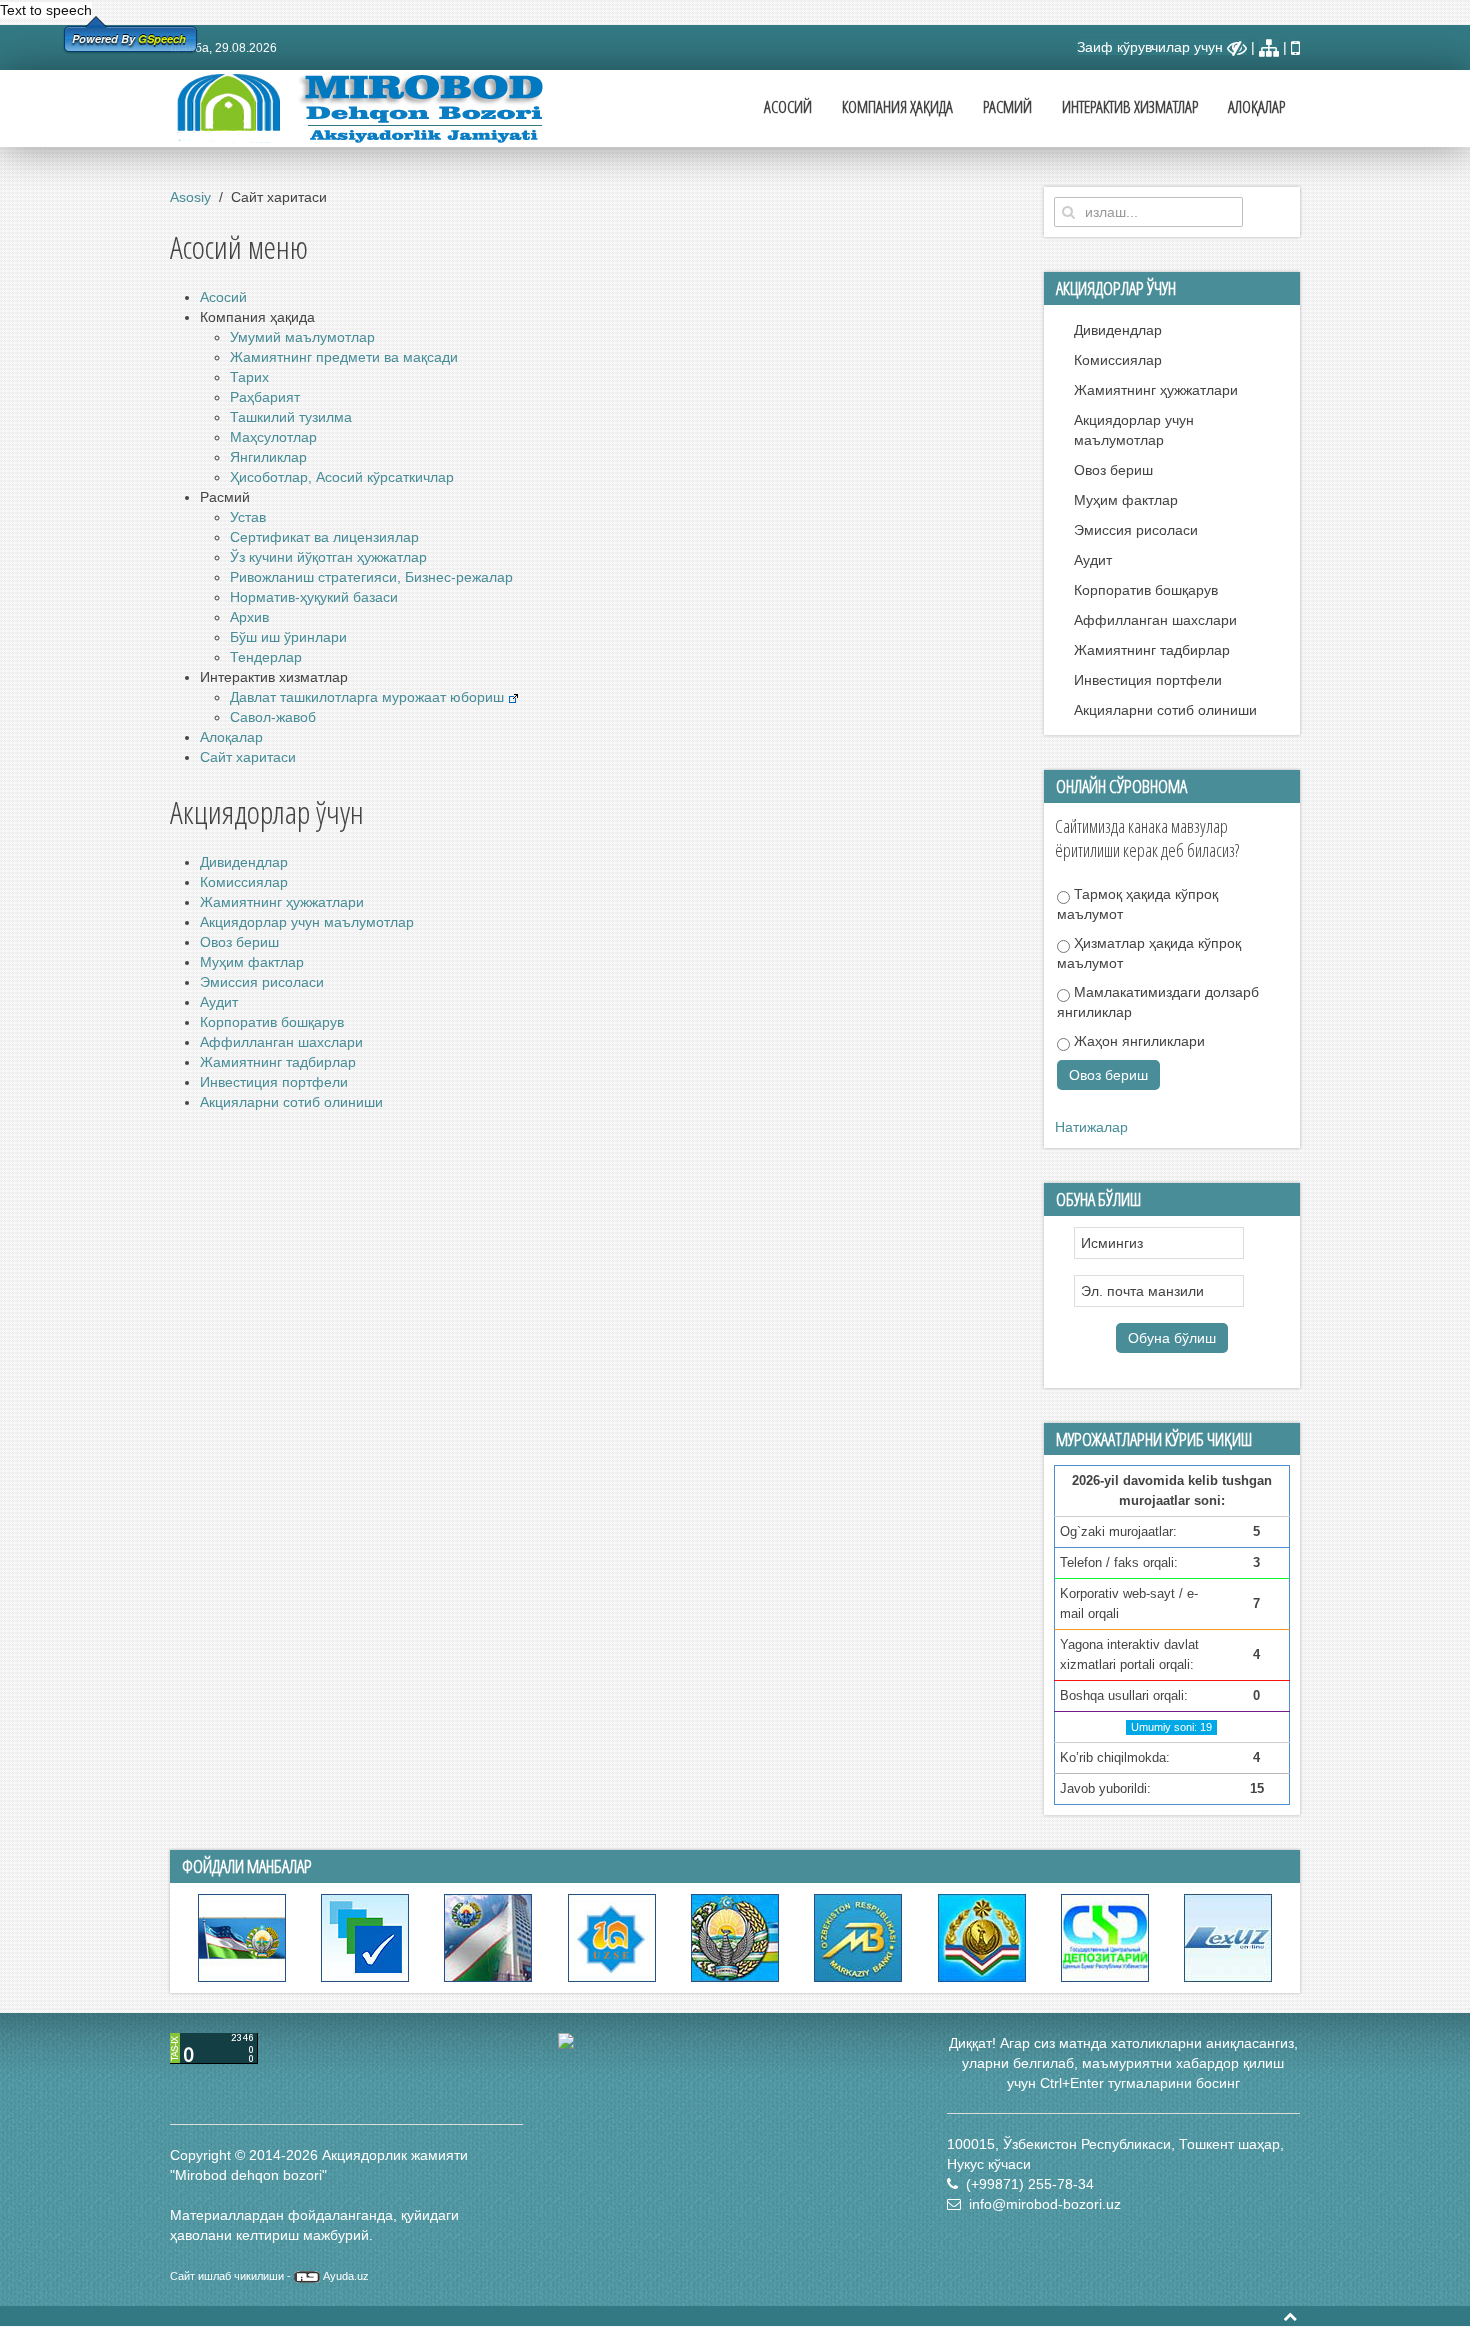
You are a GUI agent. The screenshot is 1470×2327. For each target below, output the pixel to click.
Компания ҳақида (897, 106)
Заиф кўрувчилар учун (1152, 47)
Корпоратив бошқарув (272, 1022)
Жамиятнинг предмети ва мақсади (344, 357)
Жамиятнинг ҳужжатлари (282, 902)
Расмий (1007, 106)
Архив (249, 617)
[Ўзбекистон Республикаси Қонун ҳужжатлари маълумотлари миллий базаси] (1228, 1937)
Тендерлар (266, 657)
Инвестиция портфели (274, 1082)
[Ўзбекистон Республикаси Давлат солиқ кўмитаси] (982, 1937)
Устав (248, 517)
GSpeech (162, 38)
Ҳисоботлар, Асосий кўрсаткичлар (342, 477)
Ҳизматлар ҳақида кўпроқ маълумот (1149, 953)
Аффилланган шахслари (281, 1042)
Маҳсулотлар (273, 437)
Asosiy (190, 197)
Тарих (249, 377)
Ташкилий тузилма (291, 417)
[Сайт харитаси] (1269, 47)
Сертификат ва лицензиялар (324, 537)
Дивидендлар (244, 862)
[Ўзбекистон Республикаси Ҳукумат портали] (242, 1937)
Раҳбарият (265, 397)
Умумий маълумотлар (302, 337)
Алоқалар (1256, 106)
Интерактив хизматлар (1130, 106)
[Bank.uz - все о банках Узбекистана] (734, 2041)
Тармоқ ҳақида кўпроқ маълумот (1137, 904)
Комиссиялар (244, 882)
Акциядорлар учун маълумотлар (307, 922)
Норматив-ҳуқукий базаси (314, 597)
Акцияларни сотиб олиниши (291, 1102)
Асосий (788, 106)
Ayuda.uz (346, 2276)
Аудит (219, 1002)
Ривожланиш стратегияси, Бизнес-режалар (371, 577)
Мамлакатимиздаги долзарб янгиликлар (1158, 1002)
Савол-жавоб (273, 717)
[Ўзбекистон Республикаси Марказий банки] (858, 1937)
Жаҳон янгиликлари (1137, 1041)
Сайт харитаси (248, 757)
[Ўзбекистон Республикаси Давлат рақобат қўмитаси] (488, 1937)
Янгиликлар (268, 457)
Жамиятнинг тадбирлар (278, 1062)
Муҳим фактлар (252, 962)
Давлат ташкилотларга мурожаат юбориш (369, 697)
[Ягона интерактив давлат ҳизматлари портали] (365, 1937)
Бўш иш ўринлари (288, 637)
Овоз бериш (239, 942)
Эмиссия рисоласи (262, 982)
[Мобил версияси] (1295, 47)
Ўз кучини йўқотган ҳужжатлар (328, 557)
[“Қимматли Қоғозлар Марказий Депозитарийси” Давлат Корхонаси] (1105, 1937)
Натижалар (1091, 1127)
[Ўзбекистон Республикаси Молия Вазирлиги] (735, 1937)
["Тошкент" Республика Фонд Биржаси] (612, 1937)
